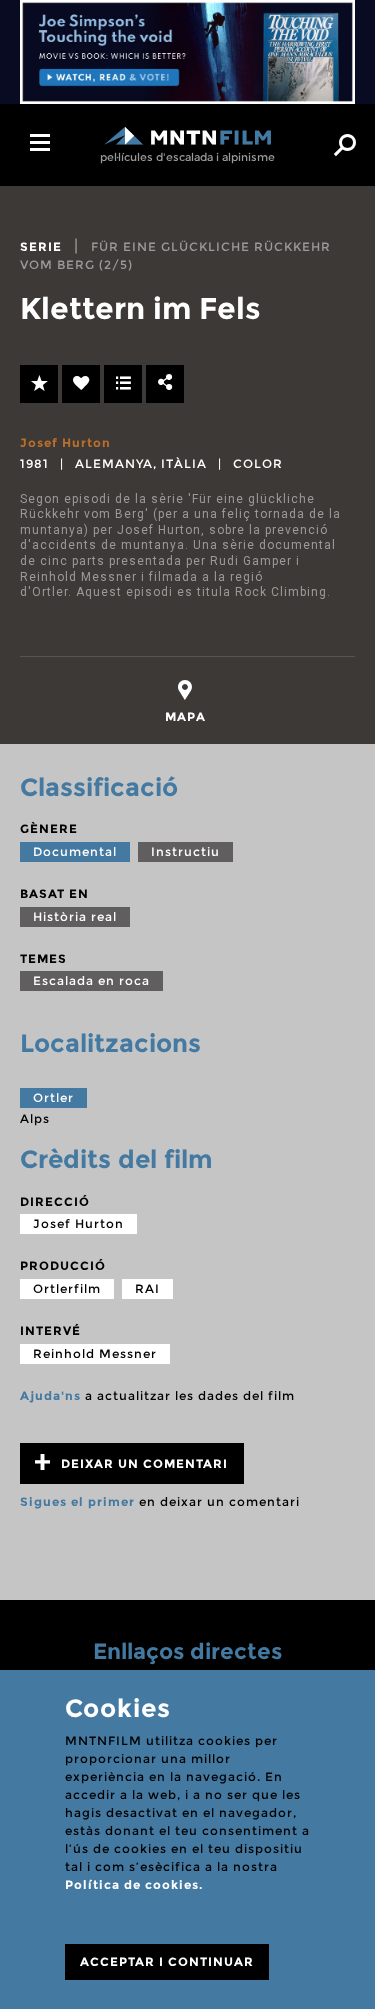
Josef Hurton (65, 442)
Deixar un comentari (142, 1463)
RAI (147, 1288)
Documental (75, 851)
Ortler (53, 1097)
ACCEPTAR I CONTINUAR (167, 1961)
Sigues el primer (77, 1501)
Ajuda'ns (50, 1395)
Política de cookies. (134, 1884)
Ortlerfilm (67, 1288)
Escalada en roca (91, 980)
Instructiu (185, 851)
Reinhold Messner (95, 1353)
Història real (75, 916)
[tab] (185, 701)
